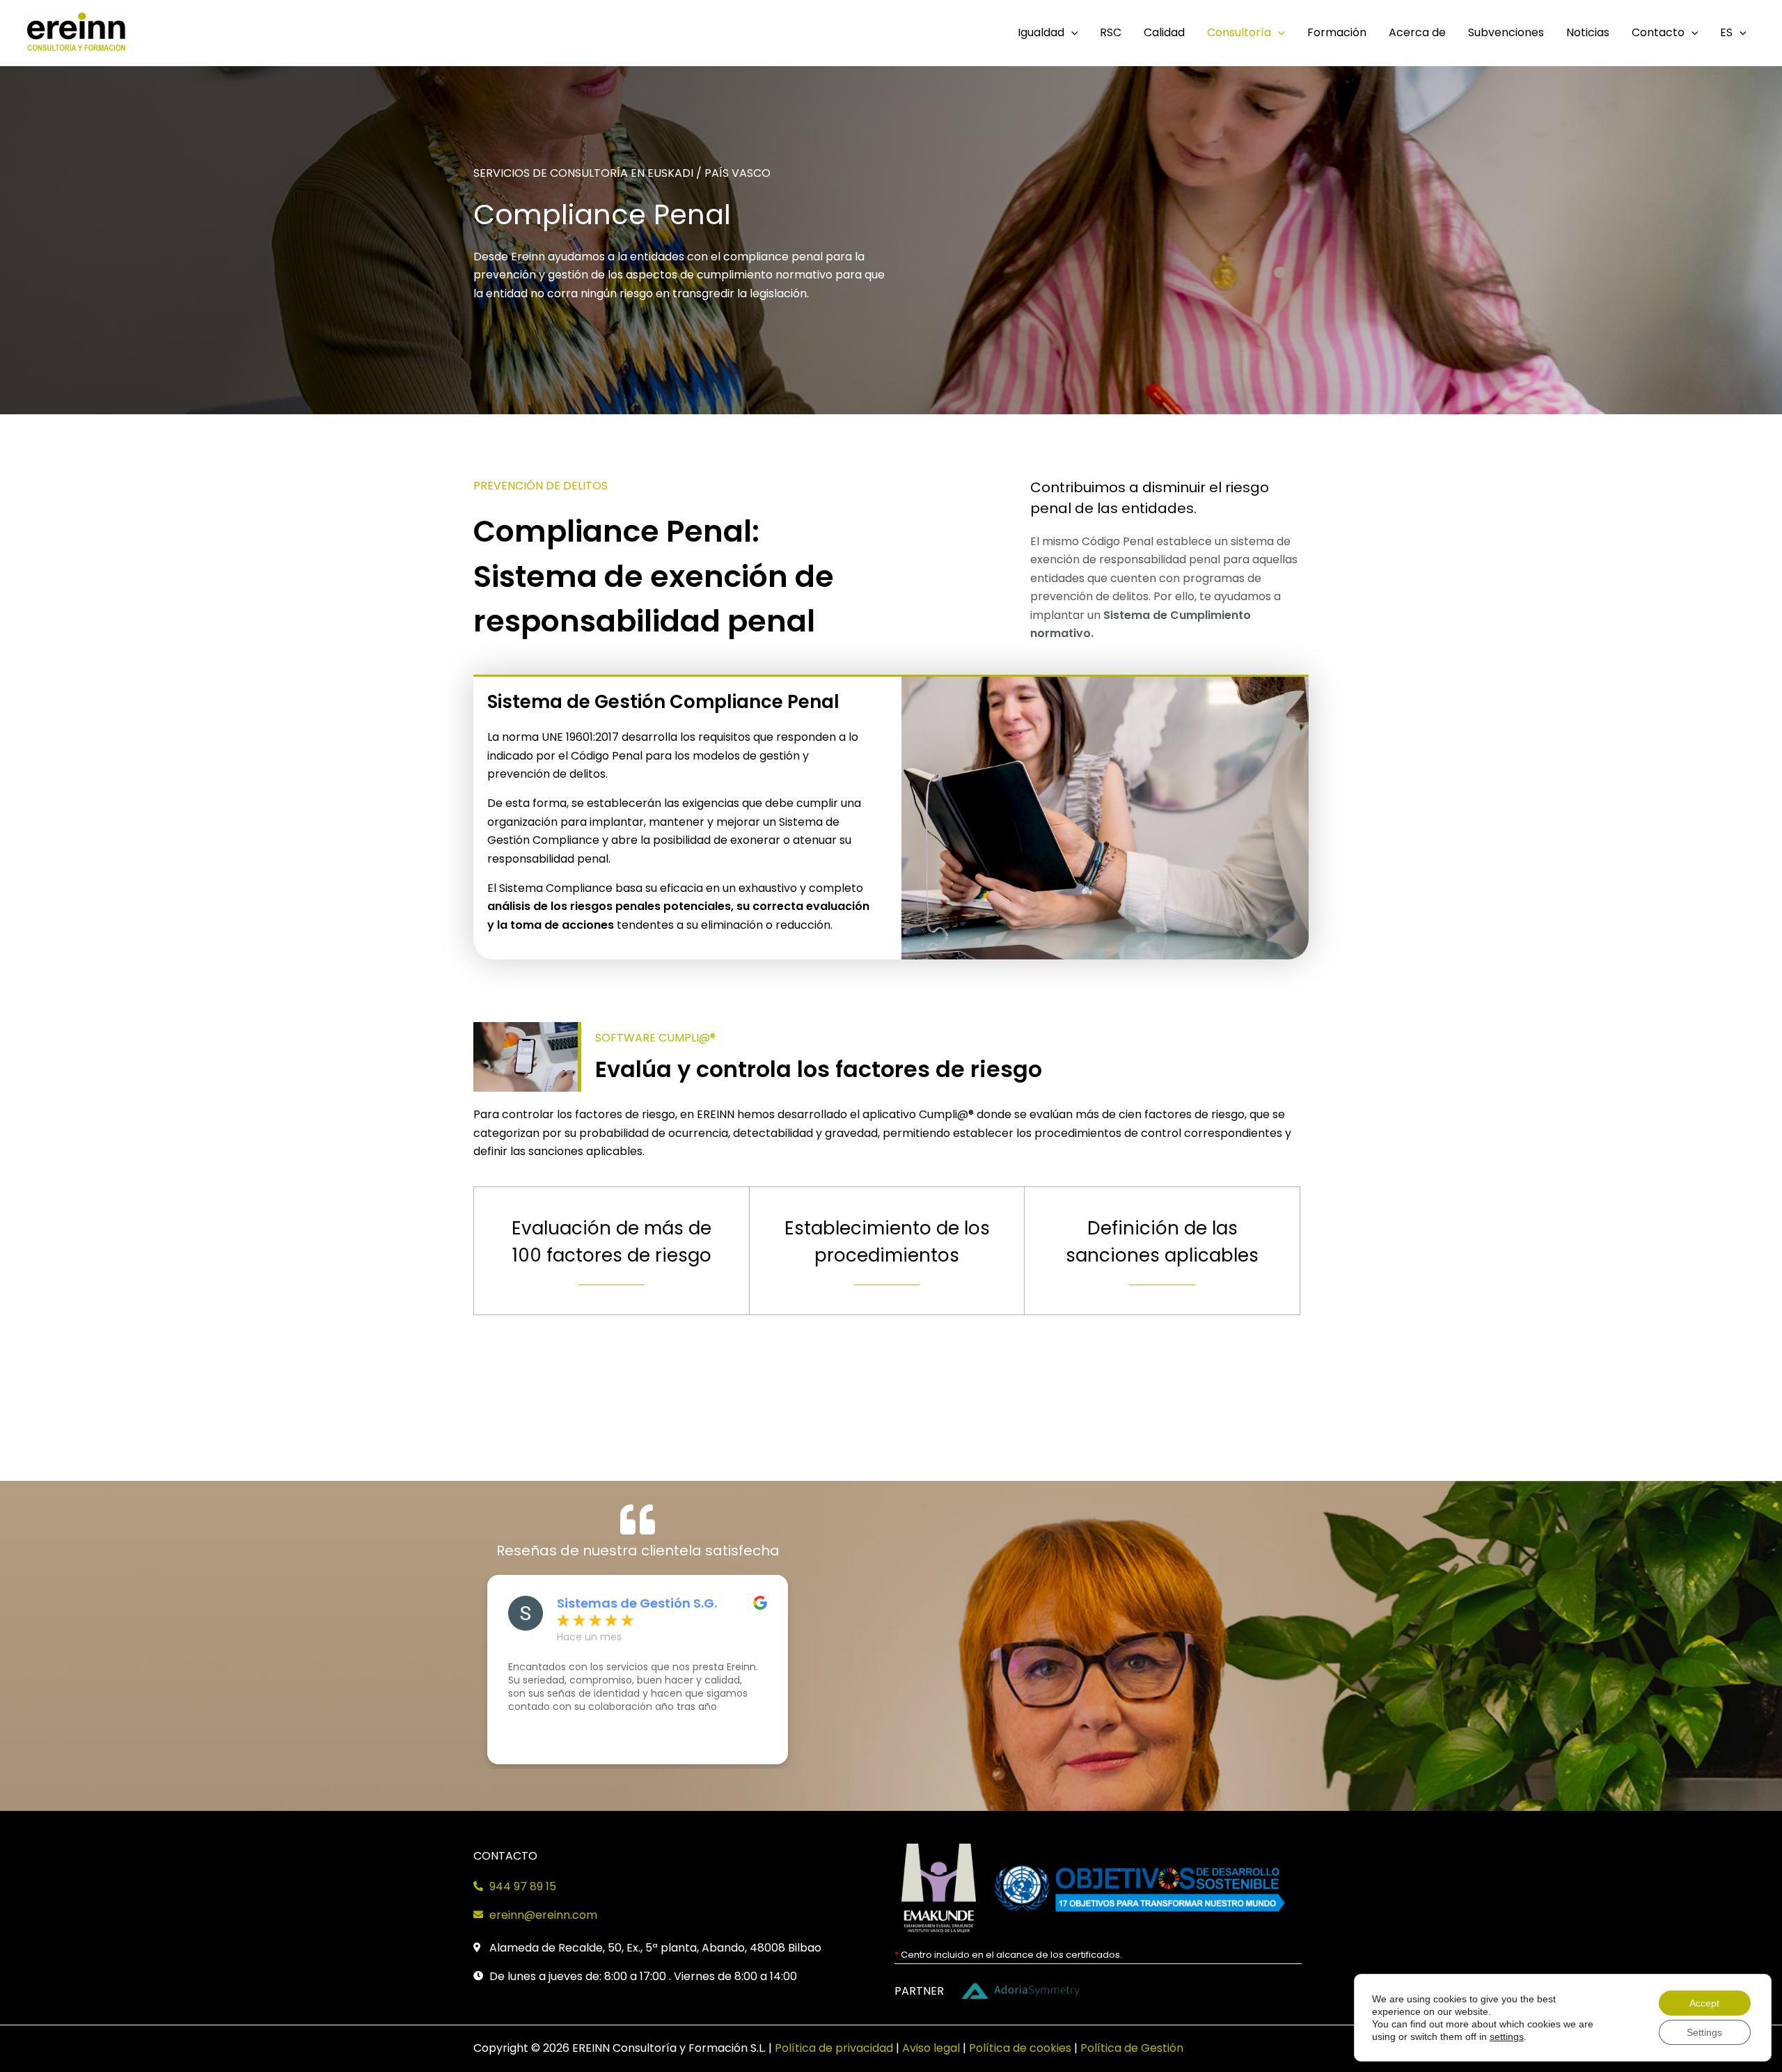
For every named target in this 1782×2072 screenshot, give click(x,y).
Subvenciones (1506, 32)
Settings (1704, 2032)
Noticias (1588, 32)
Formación (1337, 32)
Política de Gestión (1132, 2048)
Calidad (1164, 32)
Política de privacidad (834, 2048)
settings (1507, 2036)
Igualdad (1041, 32)
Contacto (1658, 32)
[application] (1071, 33)
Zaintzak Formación (622, 1603)
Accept (1704, 2003)
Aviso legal (931, 2048)
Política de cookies (1020, 2048)
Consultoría (1239, 32)
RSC (1111, 32)
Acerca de (1417, 32)
